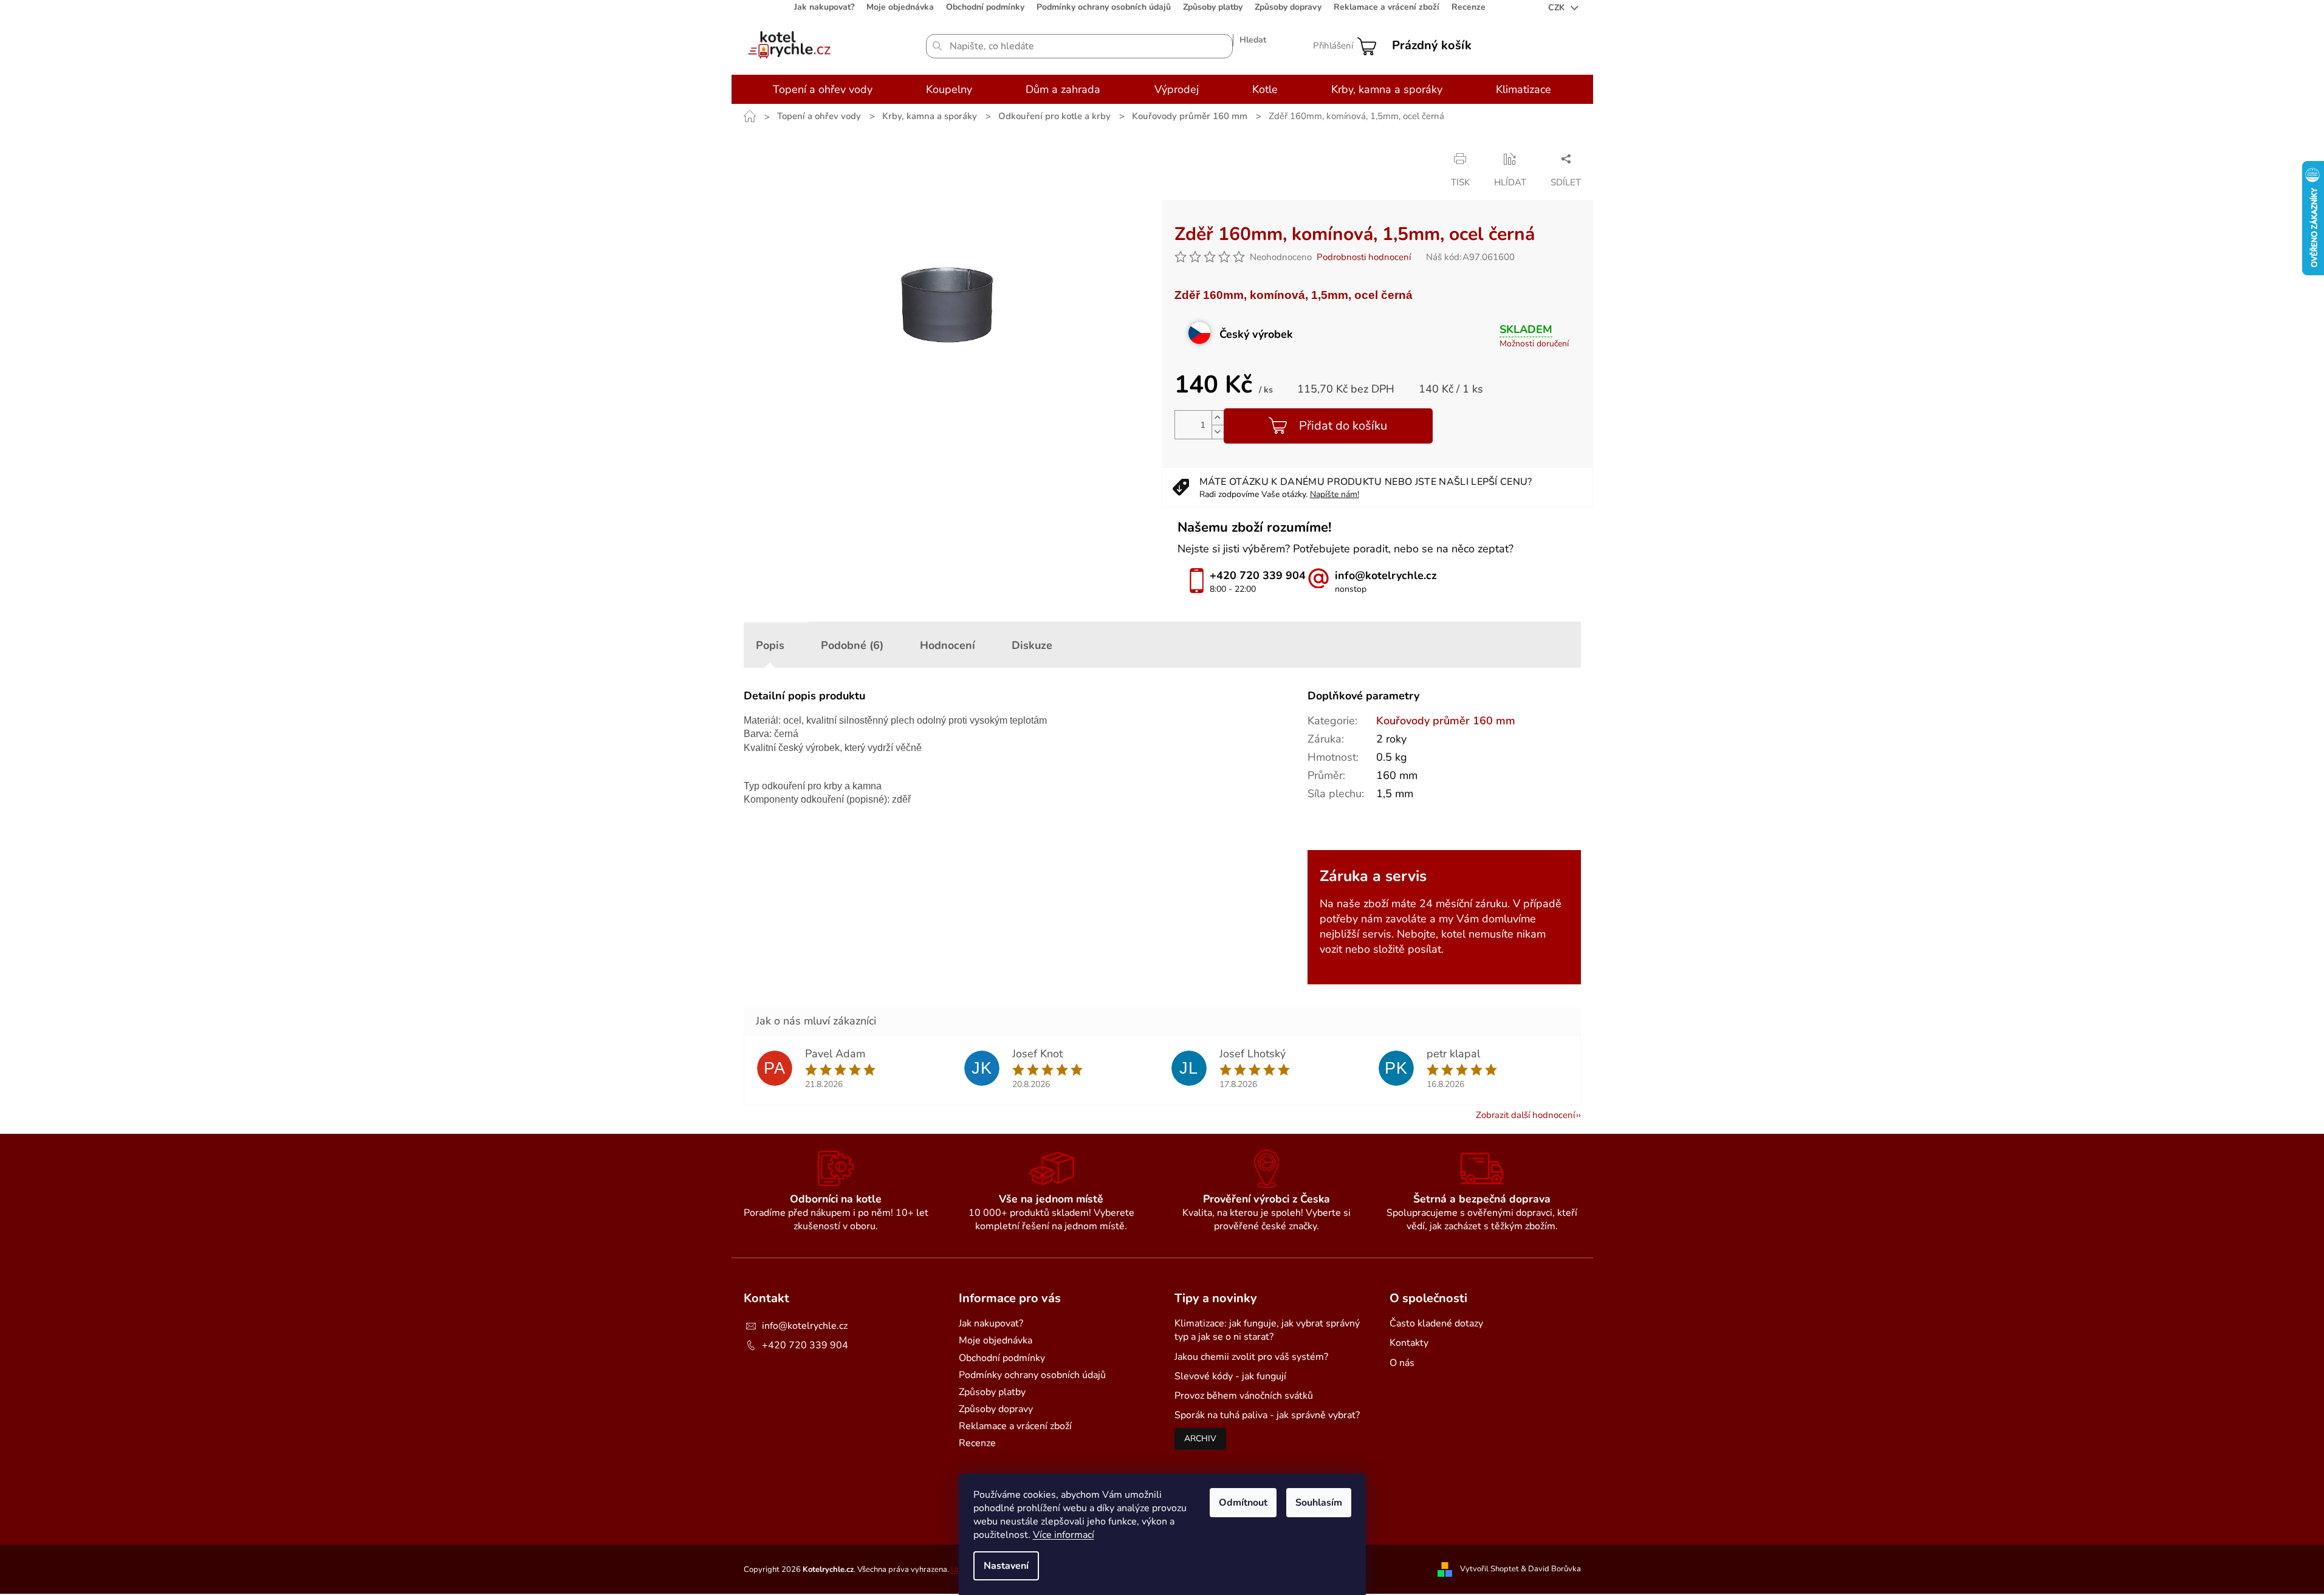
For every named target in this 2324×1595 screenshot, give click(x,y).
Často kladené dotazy (1436, 1323)
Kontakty (1409, 1343)
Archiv (1200, 1439)
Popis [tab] (770, 645)
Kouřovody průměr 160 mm (1446, 721)
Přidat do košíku (1343, 426)
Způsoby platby (1213, 7)
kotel (1453, 934)
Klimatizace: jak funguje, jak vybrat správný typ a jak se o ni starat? (1267, 1330)
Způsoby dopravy (1288, 7)
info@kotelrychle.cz (805, 1326)
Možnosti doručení (1534, 344)
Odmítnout (1243, 1503)
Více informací (1064, 1535)
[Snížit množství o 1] (1218, 432)
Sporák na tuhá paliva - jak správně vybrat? (1267, 1415)
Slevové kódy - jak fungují (1230, 1376)
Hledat (1253, 40)
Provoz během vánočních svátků (1244, 1396)
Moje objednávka (900, 7)
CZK (1558, 8)
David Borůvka (1554, 1569)
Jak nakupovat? (824, 7)
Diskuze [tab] (1032, 645)
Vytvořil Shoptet (1489, 1569)
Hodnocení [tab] (948, 645)
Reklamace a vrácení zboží (1387, 7)
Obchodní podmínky (985, 7)
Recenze (1469, 7)
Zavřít (1266, 159)
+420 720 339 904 (805, 1345)
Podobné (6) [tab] (852, 645)
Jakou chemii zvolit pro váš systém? (1251, 1357)
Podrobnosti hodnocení (1364, 257)
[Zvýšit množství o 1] (1218, 418)
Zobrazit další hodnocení (1525, 1115)
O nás (1402, 1363)
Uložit (1187, 158)
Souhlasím (1319, 1503)
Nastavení (1006, 1566)
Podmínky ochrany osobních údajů (1104, 7)
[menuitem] (823, 89)
